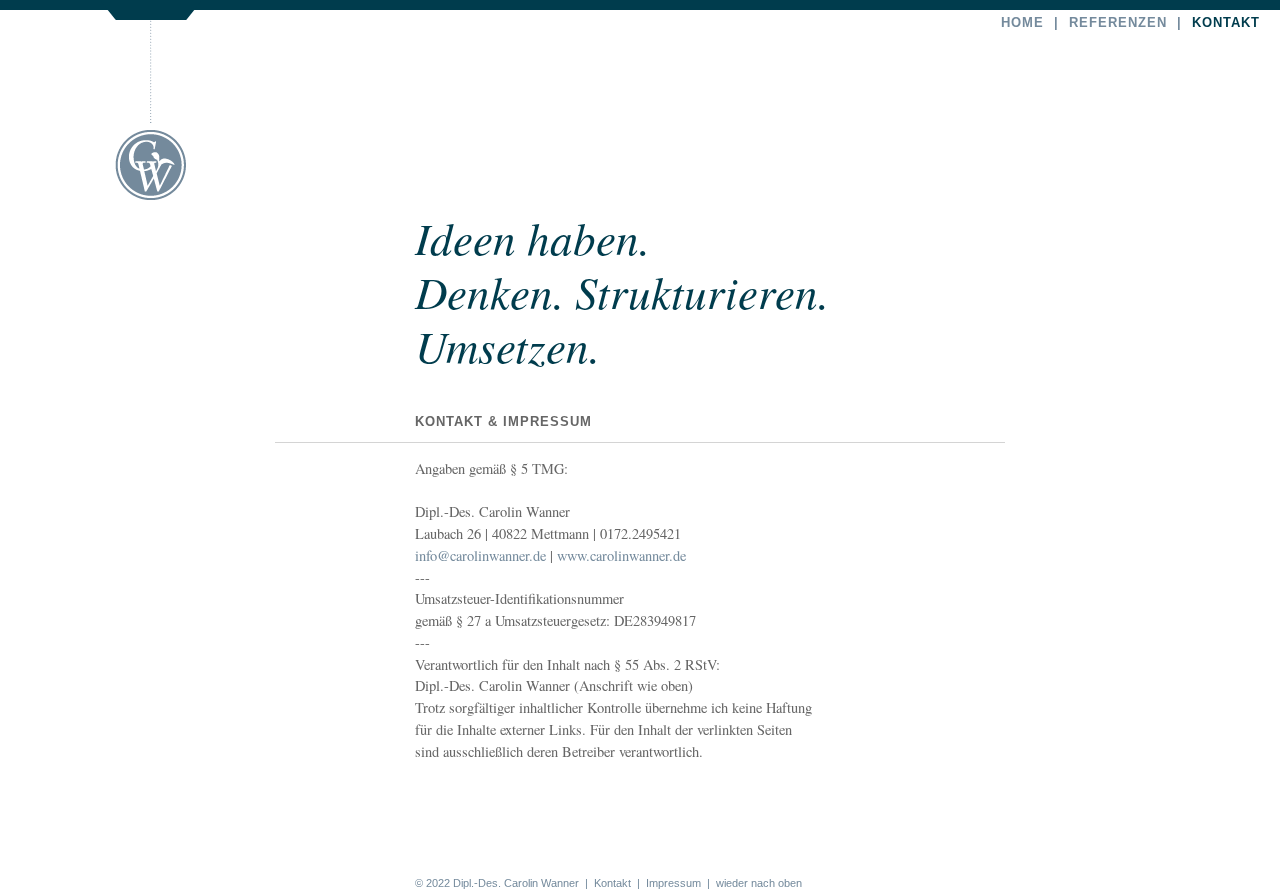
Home (1022, 22)
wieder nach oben (759, 883)
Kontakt (1226, 22)
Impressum (673, 883)
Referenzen (1118, 22)
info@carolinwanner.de (480, 555)
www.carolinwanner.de (621, 555)
